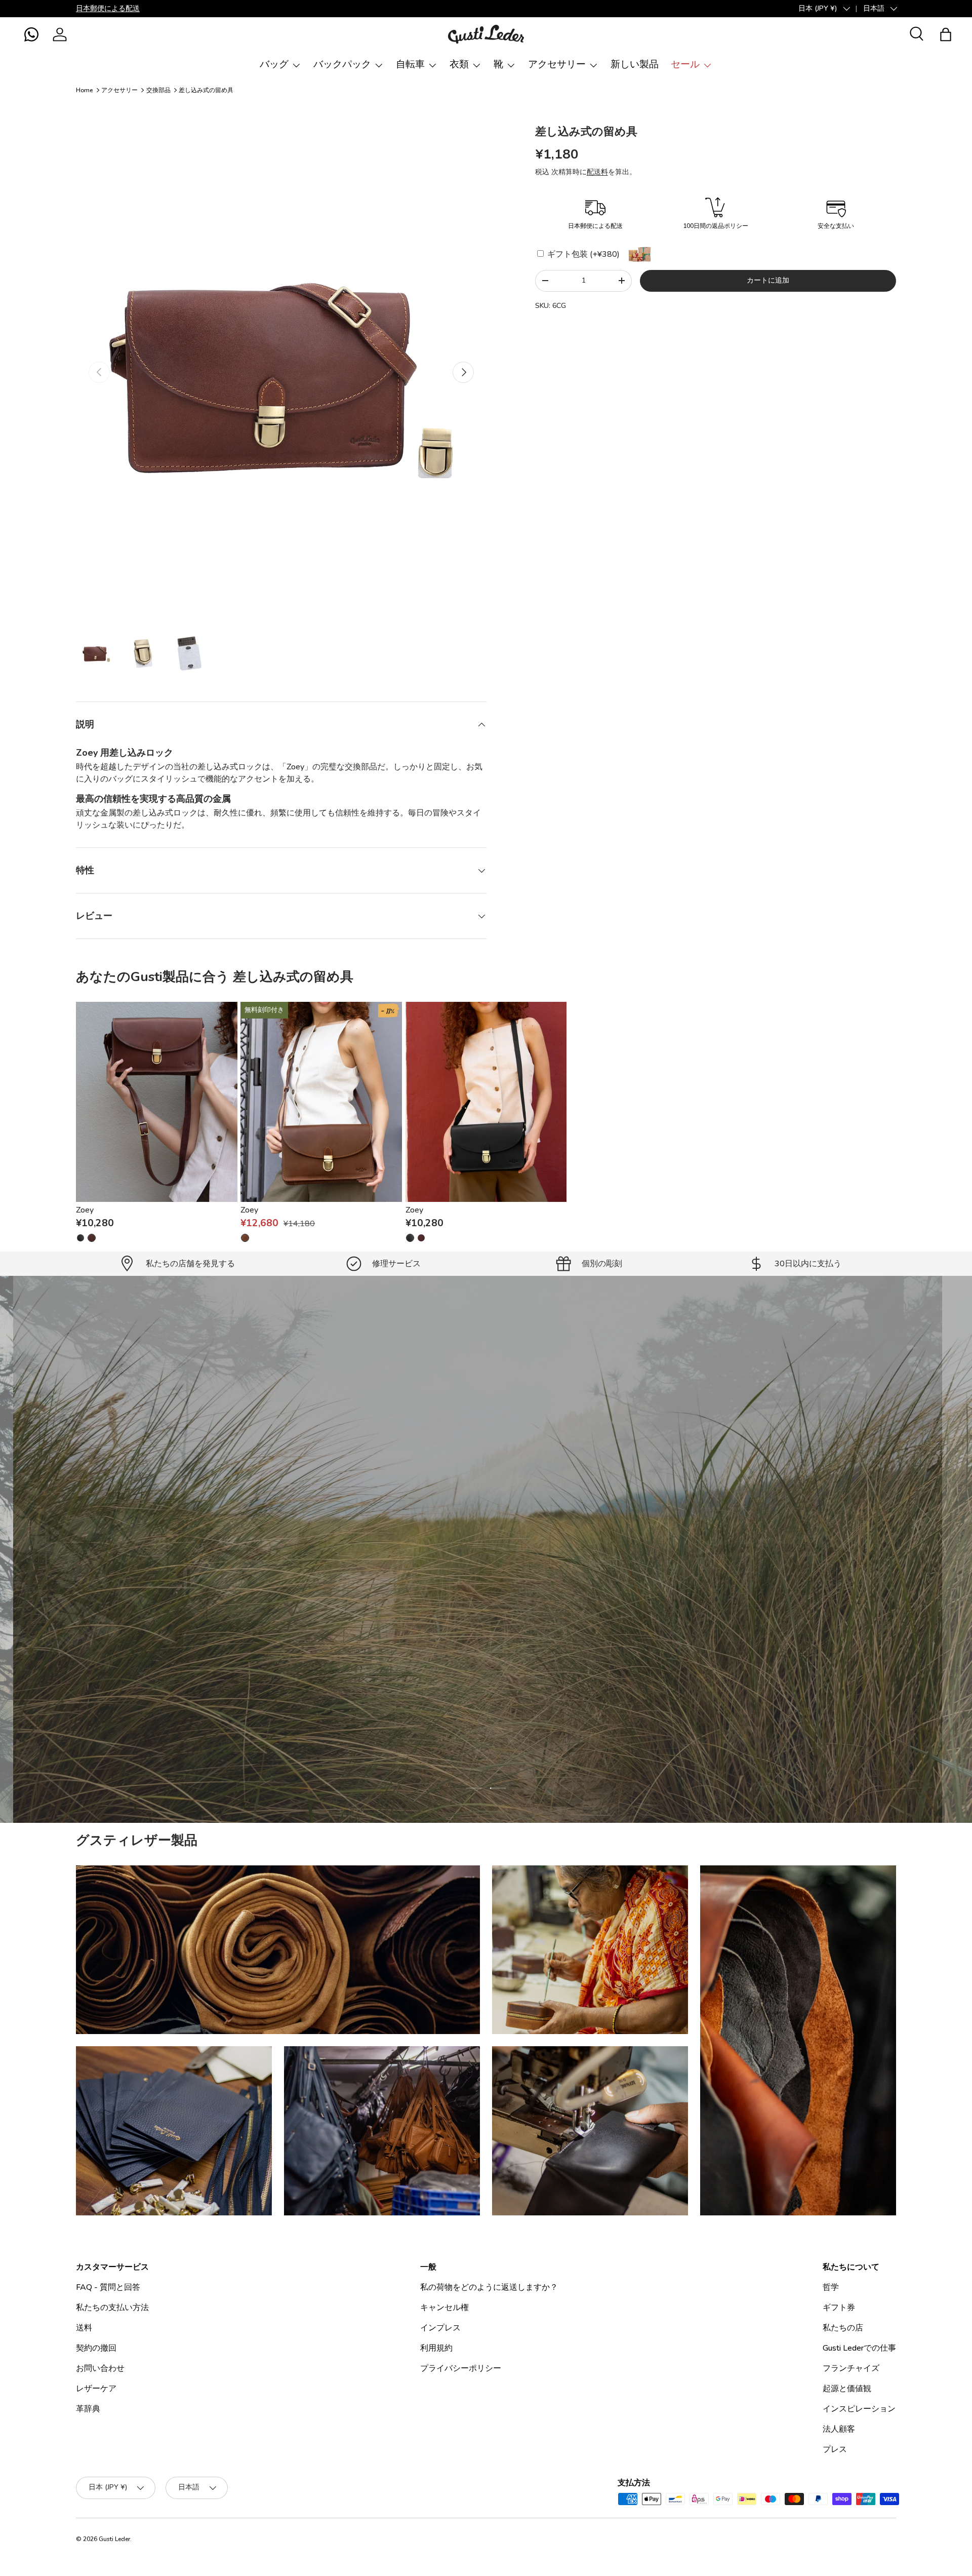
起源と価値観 (847, 2389)
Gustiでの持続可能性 (447, 1606)
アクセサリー (557, 64)
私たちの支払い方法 (112, 2308)
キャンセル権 (444, 2308)
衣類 (459, 64)
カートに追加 (768, 280)
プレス (835, 2449)
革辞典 (88, 2409)
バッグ (274, 64)
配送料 (597, 172)
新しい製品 (635, 64)
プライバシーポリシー (461, 2368)
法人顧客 (839, 2429)
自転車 (410, 64)
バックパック (342, 64)
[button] (31, 34)
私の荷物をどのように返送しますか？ (489, 2287)
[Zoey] (157, 1102)
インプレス (440, 2328)
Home (84, 90)
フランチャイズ (851, 2368)
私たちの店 (843, 2328)
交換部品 (158, 90)
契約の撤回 (96, 2348)
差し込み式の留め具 (206, 90)
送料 (84, 2328)
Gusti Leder (114, 2539)
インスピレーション (859, 2409)
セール (685, 64)
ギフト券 (839, 2308)
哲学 (831, 2287)
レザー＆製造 (537, 1606)
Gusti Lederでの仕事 (859, 2348)
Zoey (85, 1210)
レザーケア (96, 2389)
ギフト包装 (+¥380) (582, 254)
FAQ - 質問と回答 (108, 2287)
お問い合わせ (100, 2368)
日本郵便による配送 (108, 8)
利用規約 (436, 2348)
